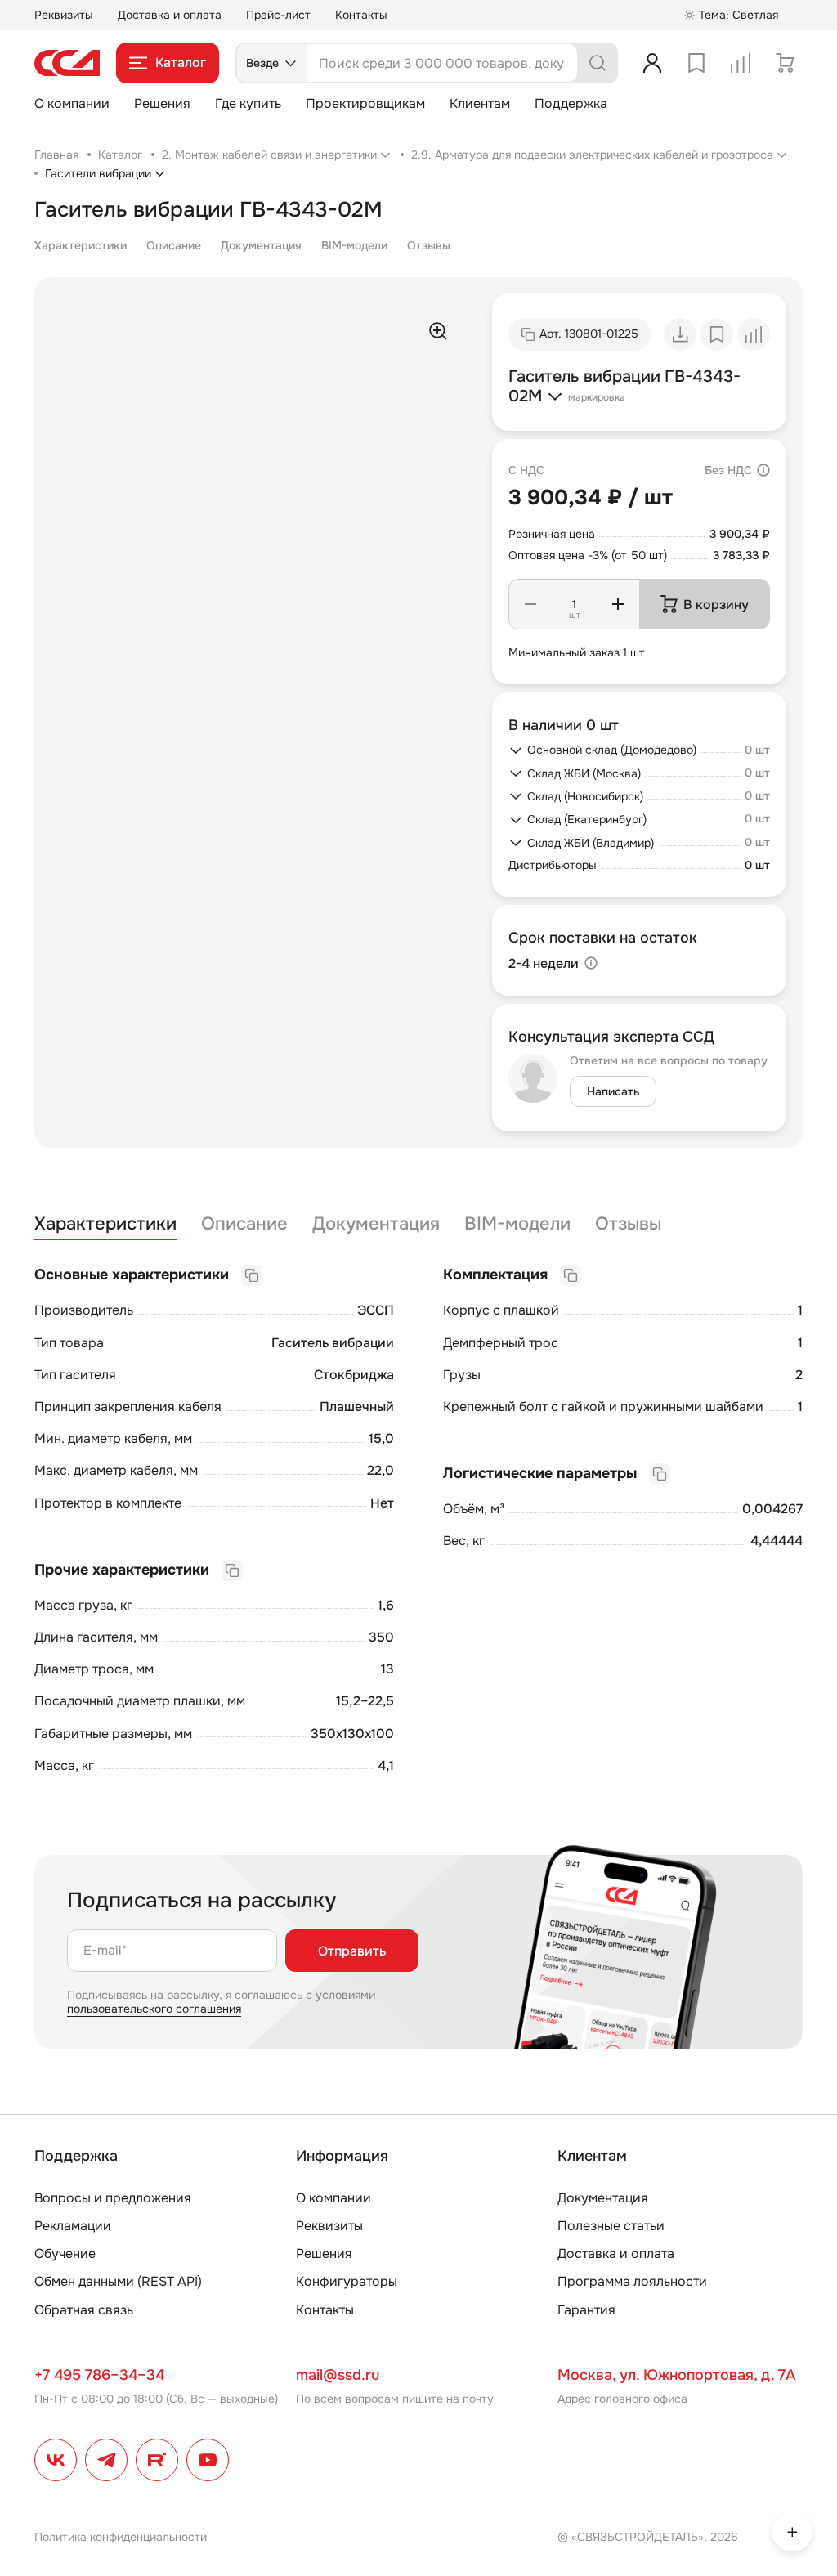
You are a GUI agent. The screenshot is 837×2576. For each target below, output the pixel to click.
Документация (261, 245)
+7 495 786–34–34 (99, 2375)
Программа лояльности (632, 2281)
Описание (174, 245)
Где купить (248, 103)
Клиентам (480, 103)
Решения (162, 103)
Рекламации (73, 2226)
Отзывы (429, 245)
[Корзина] (785, 63)
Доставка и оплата (170, 15)
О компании (72, 103)
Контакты (361, 15)
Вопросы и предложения (113, 2198)
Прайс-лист (278, 15)
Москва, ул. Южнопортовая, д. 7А (676, 2375)
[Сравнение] (741, 63)
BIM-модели (354, 245)
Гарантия (586, 2310)
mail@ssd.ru (338, 2375)
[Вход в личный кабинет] (652, 63)
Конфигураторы (347, 2281)
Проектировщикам (365, 103)
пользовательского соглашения (154, 2009)
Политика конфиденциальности (121, 2537)
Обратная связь (84, 2310)
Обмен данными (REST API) (118, 2281)
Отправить (352, 1951)
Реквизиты (64, 15)
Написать (613, 1091)
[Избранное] (696, 63)
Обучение (65, 2253)
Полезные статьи (611, 2226)
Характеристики (81, 245)
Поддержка (571, 103)
